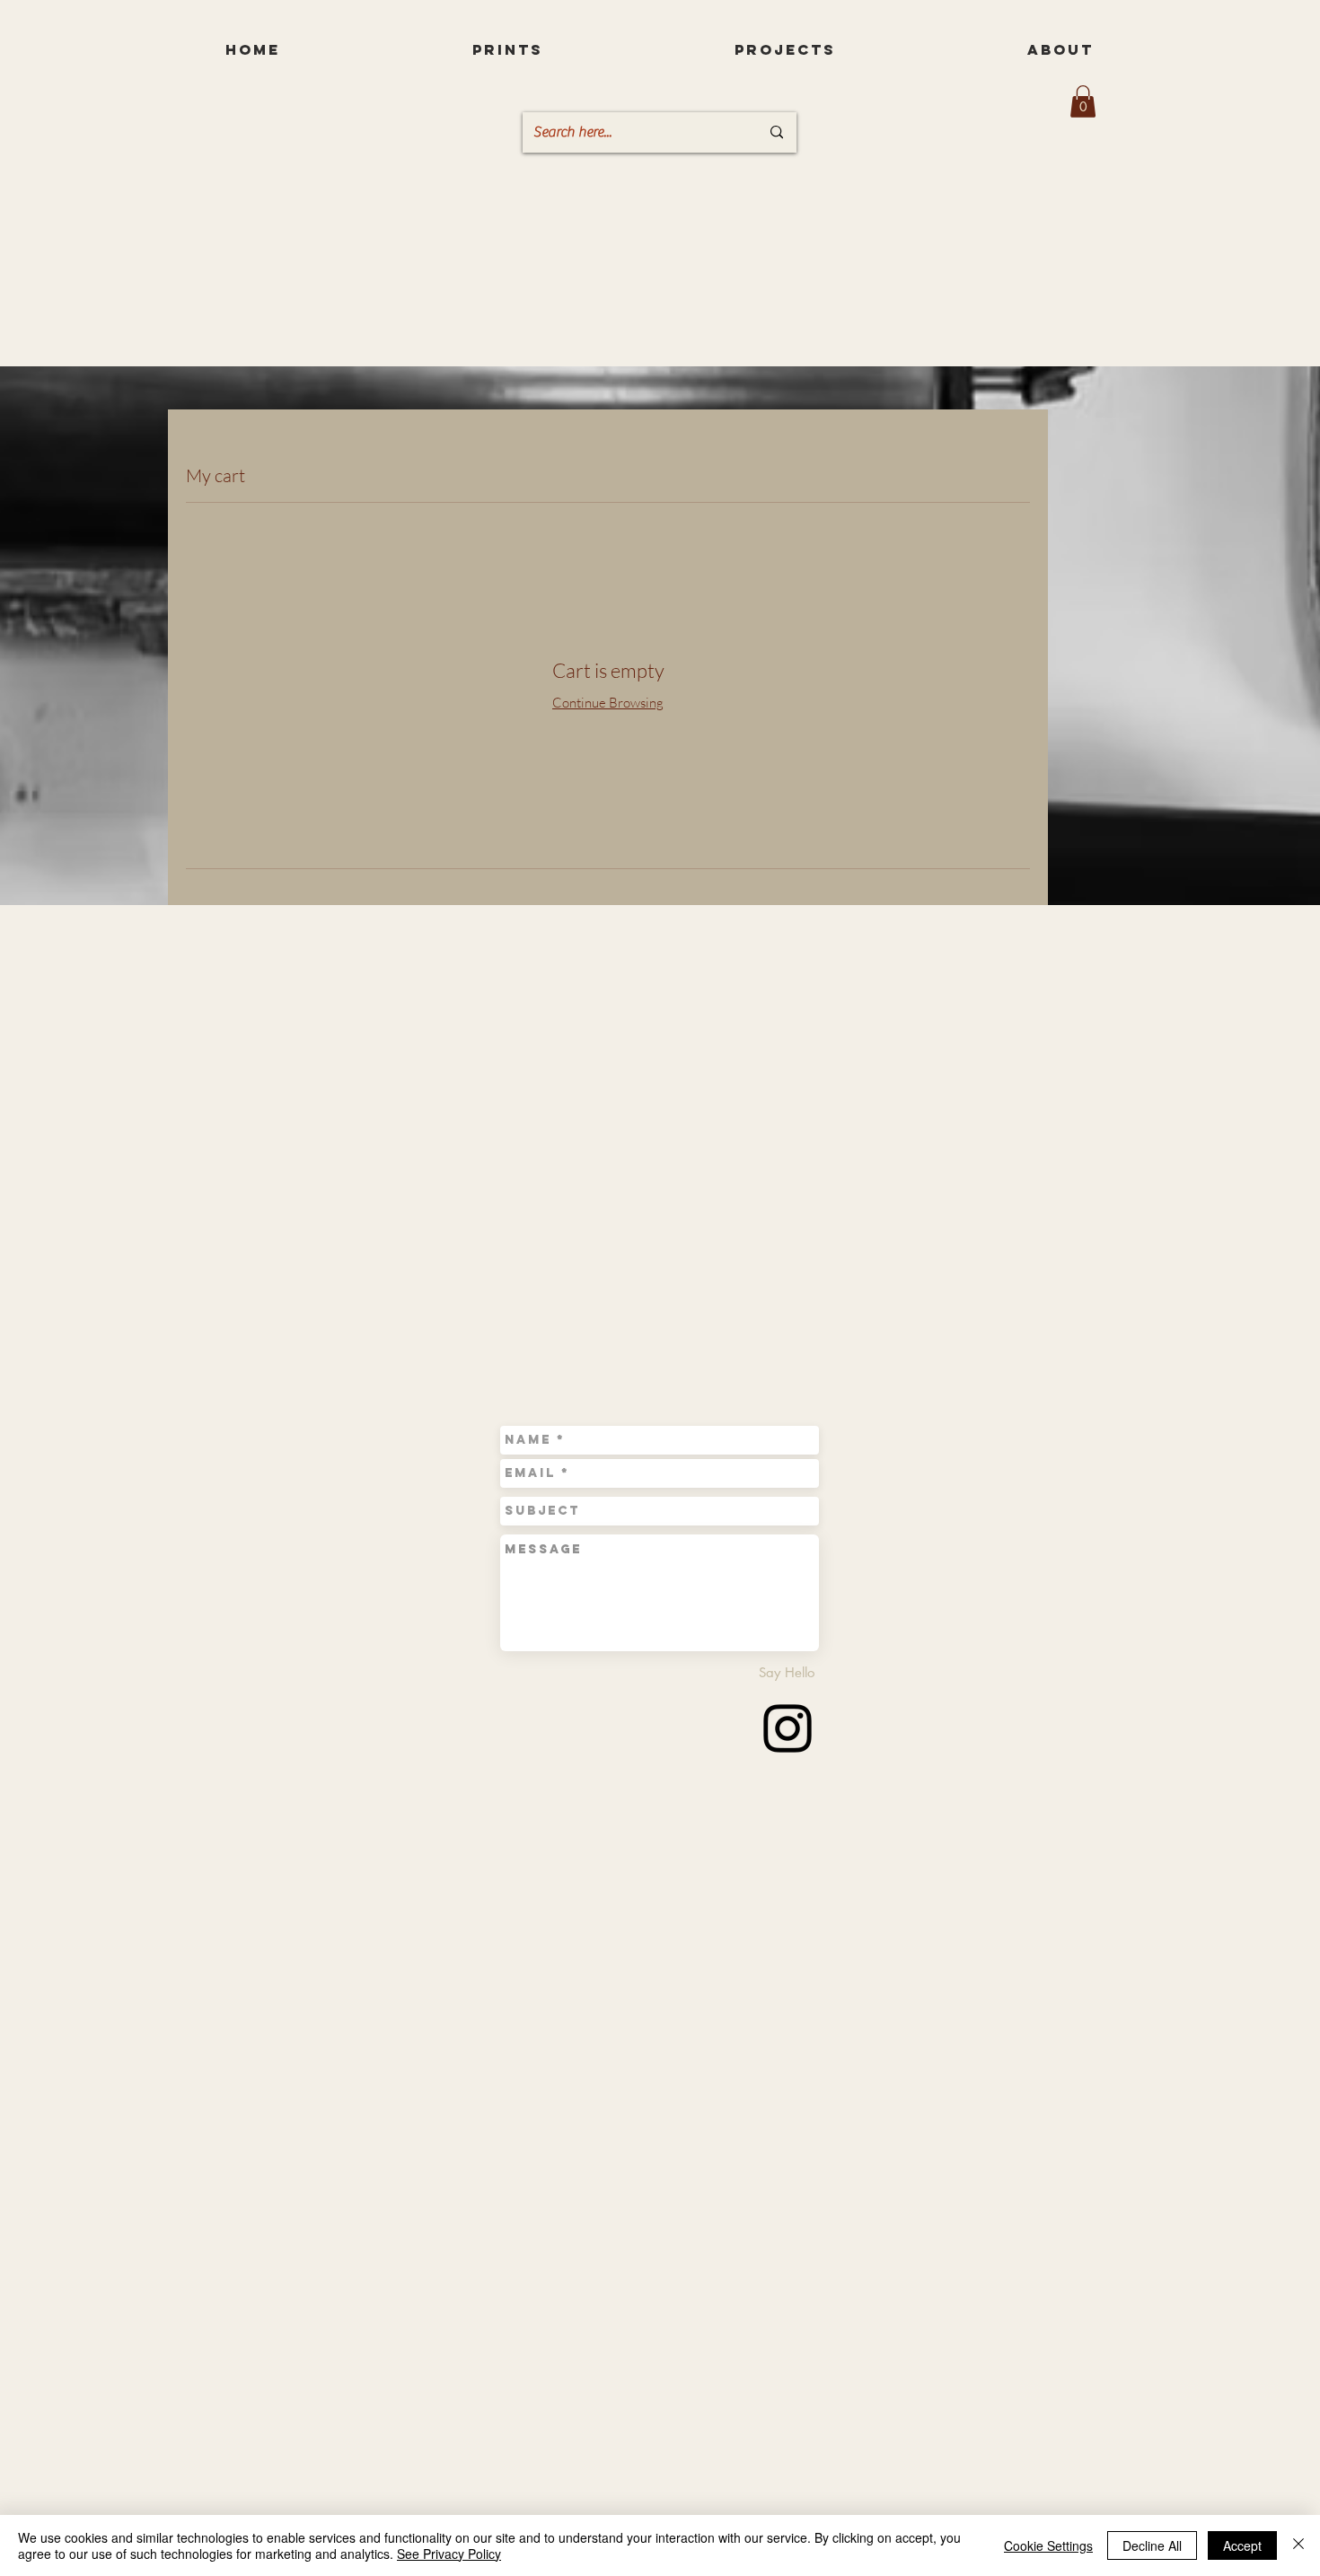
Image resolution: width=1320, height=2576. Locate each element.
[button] (1083, 101)
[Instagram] (788, 1728)
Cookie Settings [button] (1048, 2545)
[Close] (1298, 2545)
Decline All (1152, 2545)
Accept (1242, 2545)
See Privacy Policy (449, 2554)
